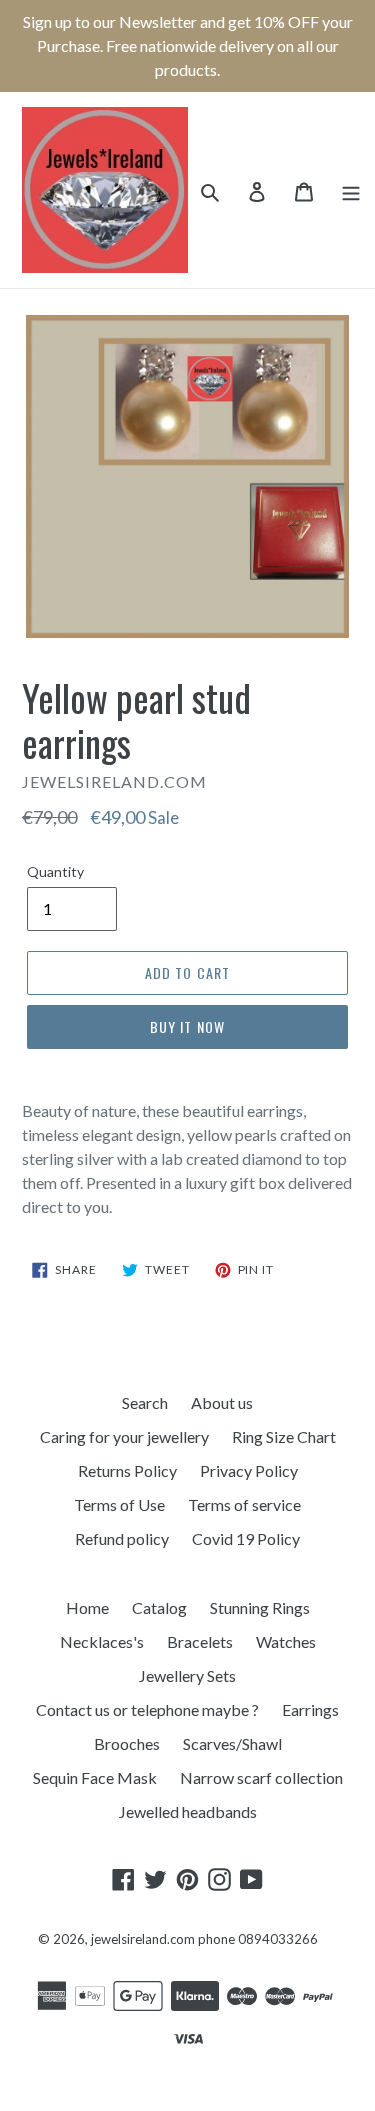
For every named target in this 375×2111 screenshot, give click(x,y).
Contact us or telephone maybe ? (147, 1709)
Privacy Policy (249, 1470)
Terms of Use (119, 1504)
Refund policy (122, 1538)
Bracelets (200, 1641)
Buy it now (187, 1026)
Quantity (55, 871)
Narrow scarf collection (261, 1777)
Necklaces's (102, 1641)
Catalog (159, 1607)
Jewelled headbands (188, 1811)
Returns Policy (127, 1470)
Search (145, 1402)
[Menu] (351, 190)
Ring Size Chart (284, 1436)
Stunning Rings (260, 1607)
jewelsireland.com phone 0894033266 (204, 1939)
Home (87, 1607)
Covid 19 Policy (246, 1538)
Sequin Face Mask (95, 1777)
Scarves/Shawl (232, 1743)
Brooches (127, 1743)
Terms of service (244, 1504)
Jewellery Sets (187, 1675)
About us (222, 1402)
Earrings (310, 1709)
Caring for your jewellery (124, 1436)
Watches (286, 1641)
